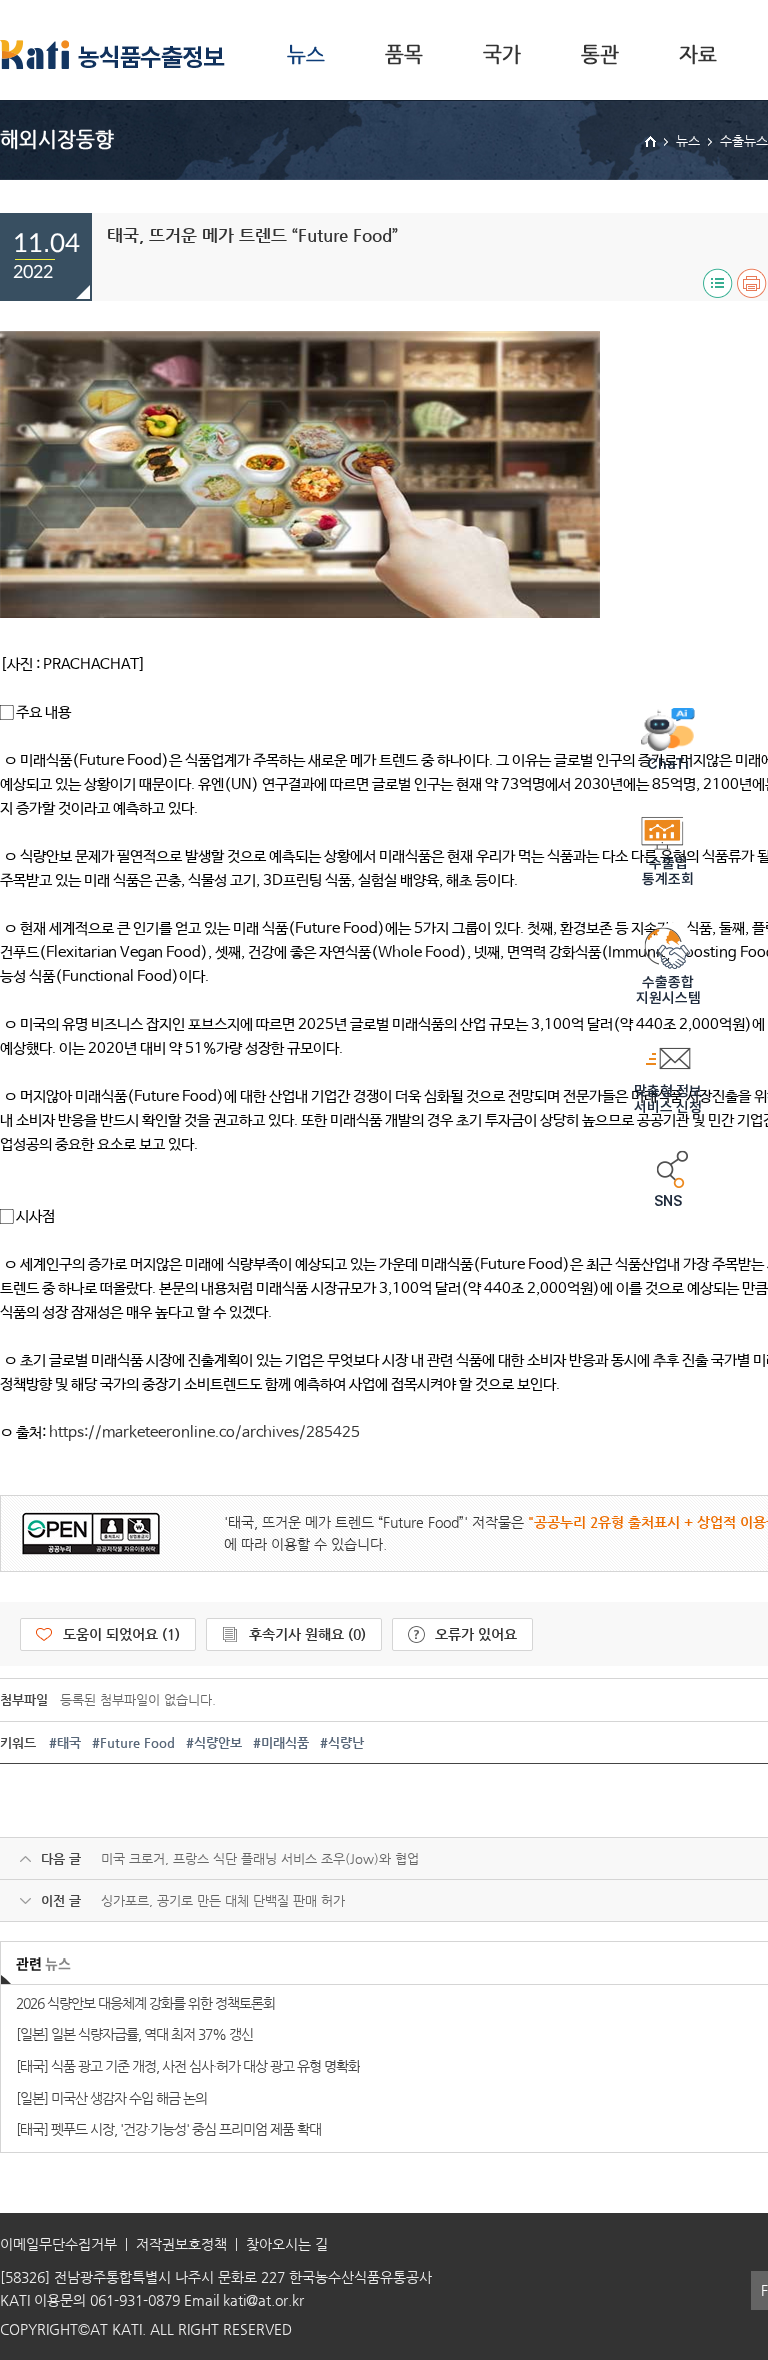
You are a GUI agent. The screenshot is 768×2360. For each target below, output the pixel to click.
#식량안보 (214, 1742)
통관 (600, 54)
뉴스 (306, 54)
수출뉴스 (744, 140)
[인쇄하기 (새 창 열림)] (752, 283)
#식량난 (342, 1742)
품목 (404, 54)
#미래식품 (281, 1742)
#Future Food (133, 1742)
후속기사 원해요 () (307, 1634)
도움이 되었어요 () (121, 1634)
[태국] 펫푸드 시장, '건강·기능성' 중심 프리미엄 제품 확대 (168, 2129)
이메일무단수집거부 (58, 2244)
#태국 (65, 1742)
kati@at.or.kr (263, 2300)
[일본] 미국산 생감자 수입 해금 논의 (111, 2098)
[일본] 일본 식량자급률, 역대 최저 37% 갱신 (134, 2034)
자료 (698, 54)
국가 (502, 54)
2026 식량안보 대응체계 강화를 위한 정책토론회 (145, 2003)
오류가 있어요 (476, 1634)
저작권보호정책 (181, 2244)
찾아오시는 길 (287, 2244)
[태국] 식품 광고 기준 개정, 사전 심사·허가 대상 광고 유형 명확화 (188, 2066)
